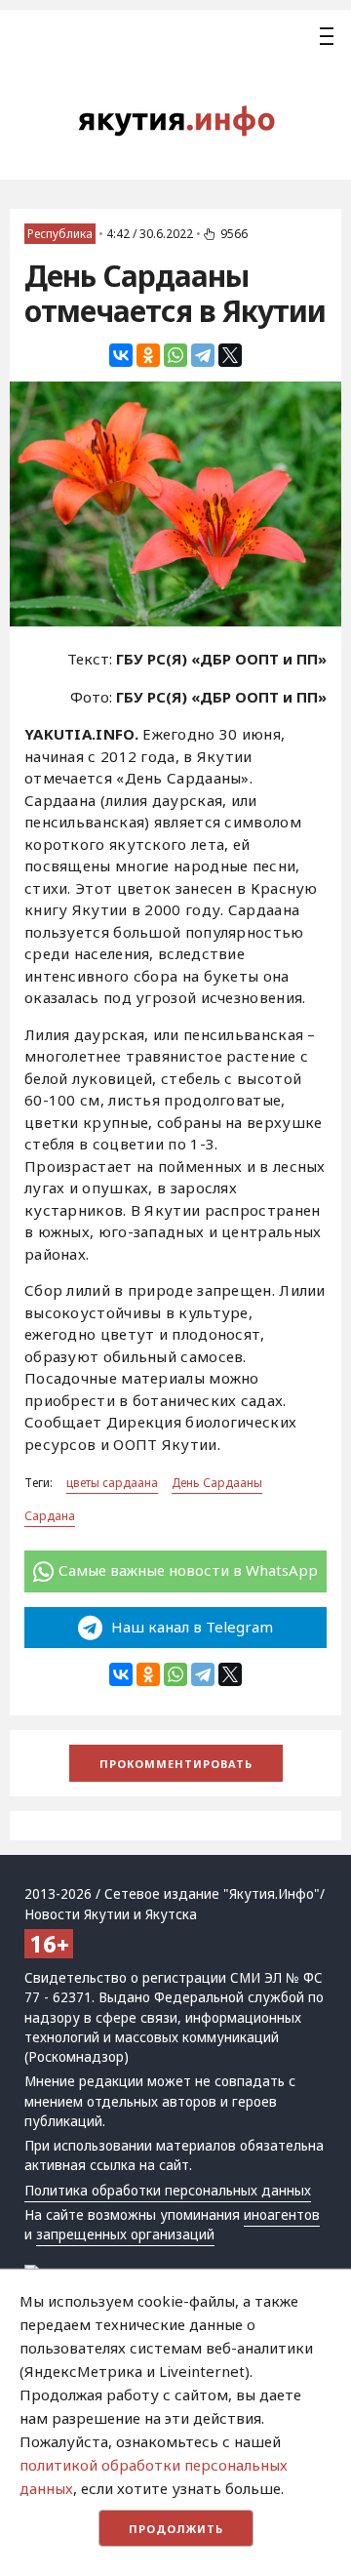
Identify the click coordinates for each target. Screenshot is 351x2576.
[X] (230, 355)
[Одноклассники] (148, 355)
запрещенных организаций (125, 2234)
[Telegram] (203, 355)
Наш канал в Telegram (190, 1627)
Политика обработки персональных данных (168, 2191)
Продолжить (176, 2529)
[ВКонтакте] (121, 355)
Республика (60, 234)
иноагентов (282, 2215)
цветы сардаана (112, 1483)
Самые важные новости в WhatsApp (188, 1570)
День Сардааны (217, 1483)
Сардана (50, 1516)
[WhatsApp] (175, 355)
